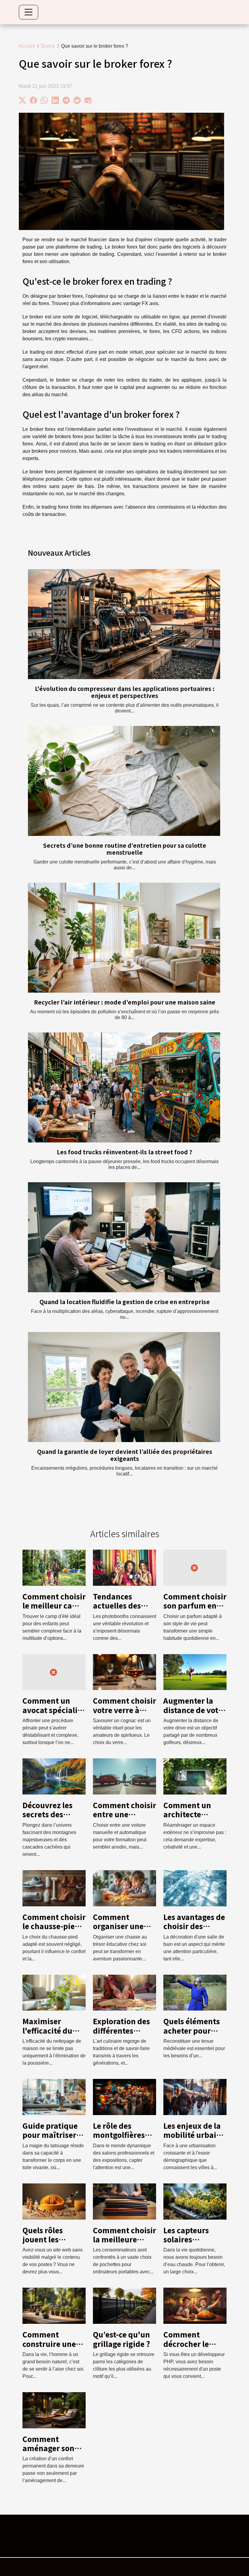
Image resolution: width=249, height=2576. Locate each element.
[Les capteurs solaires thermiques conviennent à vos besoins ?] (195, 2201)
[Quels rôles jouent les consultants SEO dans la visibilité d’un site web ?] (54, 2201)
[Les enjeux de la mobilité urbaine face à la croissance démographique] (195, 2097)
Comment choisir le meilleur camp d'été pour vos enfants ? (54, 1610)
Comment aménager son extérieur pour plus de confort (50, 2453)
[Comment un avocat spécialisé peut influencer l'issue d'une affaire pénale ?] (54, 1672)
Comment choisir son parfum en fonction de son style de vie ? (195, 1610)
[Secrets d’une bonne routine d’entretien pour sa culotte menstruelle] (124, 781)
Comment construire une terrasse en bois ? (54, 2344)
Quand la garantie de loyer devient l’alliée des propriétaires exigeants (125, 1455)
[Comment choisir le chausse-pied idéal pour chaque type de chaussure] (54, 1888)
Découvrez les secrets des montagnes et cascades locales (53, 1819)
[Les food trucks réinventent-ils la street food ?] (124, 1087)
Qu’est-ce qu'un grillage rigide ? (121, 2339)
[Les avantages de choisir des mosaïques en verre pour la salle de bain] (195, 1888)
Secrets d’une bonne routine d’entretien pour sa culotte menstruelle (125, 849)
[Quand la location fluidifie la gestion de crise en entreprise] (124, 1237)
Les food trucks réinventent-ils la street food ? (124, 1152)
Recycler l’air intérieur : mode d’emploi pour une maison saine (125, 1002)
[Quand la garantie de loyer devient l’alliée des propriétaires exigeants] (124, 1387)
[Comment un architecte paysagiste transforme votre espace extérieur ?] (195, 1776)
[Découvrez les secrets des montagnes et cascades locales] (54, 1776)
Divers (48, 46)
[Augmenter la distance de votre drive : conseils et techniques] (195, 1672)
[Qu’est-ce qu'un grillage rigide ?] (124, 2305)
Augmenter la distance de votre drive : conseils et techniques (195, 1714)
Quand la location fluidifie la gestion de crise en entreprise (125, 1302)
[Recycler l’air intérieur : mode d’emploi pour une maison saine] (124, 938)
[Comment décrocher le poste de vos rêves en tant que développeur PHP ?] (195, 2305)
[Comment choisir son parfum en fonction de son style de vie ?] (195, 1567)
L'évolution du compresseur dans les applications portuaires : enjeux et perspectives (125, 692)
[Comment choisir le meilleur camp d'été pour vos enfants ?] (54, 1567)
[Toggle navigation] (29, 12)
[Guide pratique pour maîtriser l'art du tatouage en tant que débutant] (54, 2097)
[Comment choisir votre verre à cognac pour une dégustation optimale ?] (124, 1672)
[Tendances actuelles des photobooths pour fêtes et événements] (124, 1567)
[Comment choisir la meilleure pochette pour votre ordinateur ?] (124, 2201)
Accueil (27, 46)
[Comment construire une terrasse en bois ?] (54, 2305)
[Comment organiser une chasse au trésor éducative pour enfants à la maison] (124, 1888)
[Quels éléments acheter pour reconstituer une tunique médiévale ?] (195, 1992)
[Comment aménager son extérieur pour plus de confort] (54, 2410)
